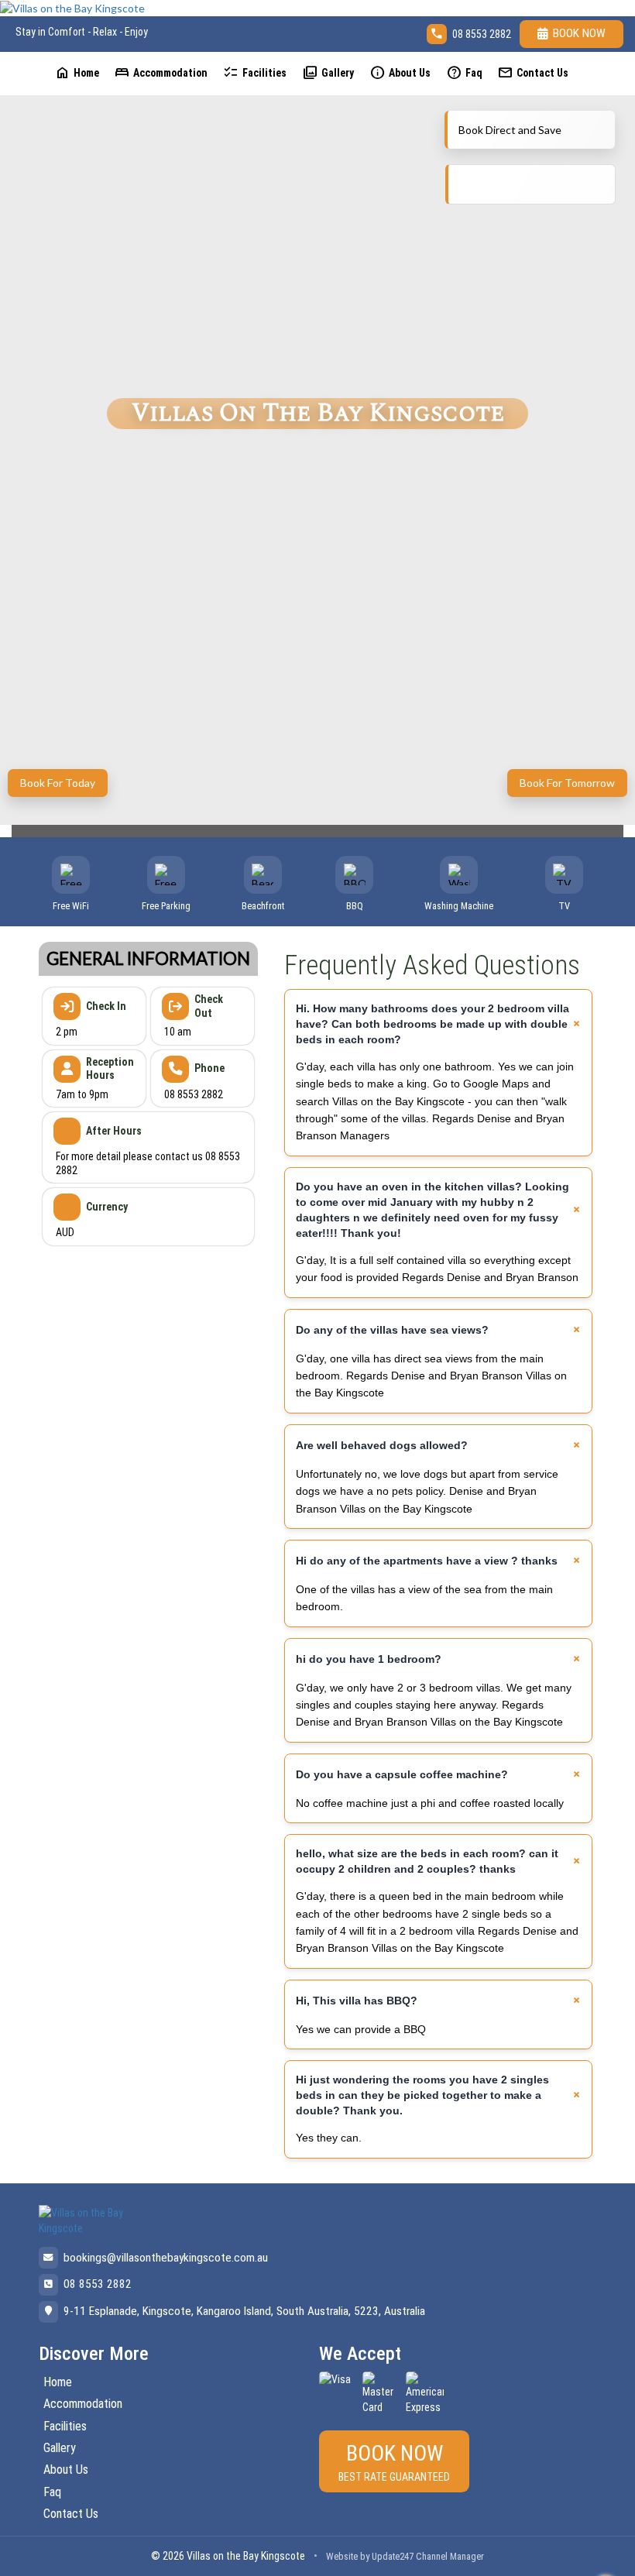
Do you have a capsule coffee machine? (402, 1774)
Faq (464, 72)
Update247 (393, 2556)
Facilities (255, 72)
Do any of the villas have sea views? (392, 1330)
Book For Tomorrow (567, 783)
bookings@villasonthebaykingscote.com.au (166, 2258)
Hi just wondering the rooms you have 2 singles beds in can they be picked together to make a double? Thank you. (422, 2095)
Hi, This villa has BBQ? (357, 2001)
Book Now (579, 33)
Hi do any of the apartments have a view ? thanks (427, 1561)
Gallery (328, 72)
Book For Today (58, 783)
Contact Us (533, 72)
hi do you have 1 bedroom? (369, 1659)
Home (77, 72)
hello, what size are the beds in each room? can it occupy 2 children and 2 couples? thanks (427, 1861)
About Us (400, 72)
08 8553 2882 (482, 34)
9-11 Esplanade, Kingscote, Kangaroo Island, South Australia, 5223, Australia (244, 2311)
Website (342, 2556)
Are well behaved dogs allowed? (382, 1445)
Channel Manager (450, 2556)
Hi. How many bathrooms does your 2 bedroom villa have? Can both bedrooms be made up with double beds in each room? (432, 1024)
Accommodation (161, 72)
